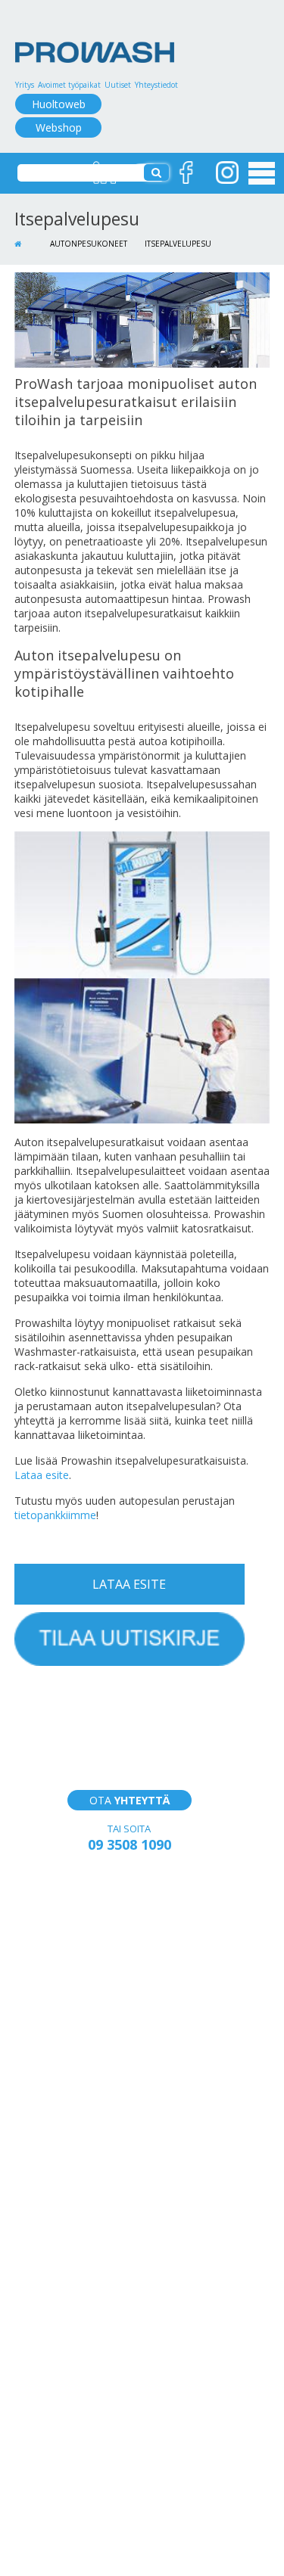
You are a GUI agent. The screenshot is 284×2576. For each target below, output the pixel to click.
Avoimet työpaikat (69, 85)
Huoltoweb (59, 104)
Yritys (25, 85)
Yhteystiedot (156, 85)
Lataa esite (42, 1475)
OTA (130, 1800)
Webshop (59, 127)
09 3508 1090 (130, 1844)
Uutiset (118, 85)
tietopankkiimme (55, 1515)
